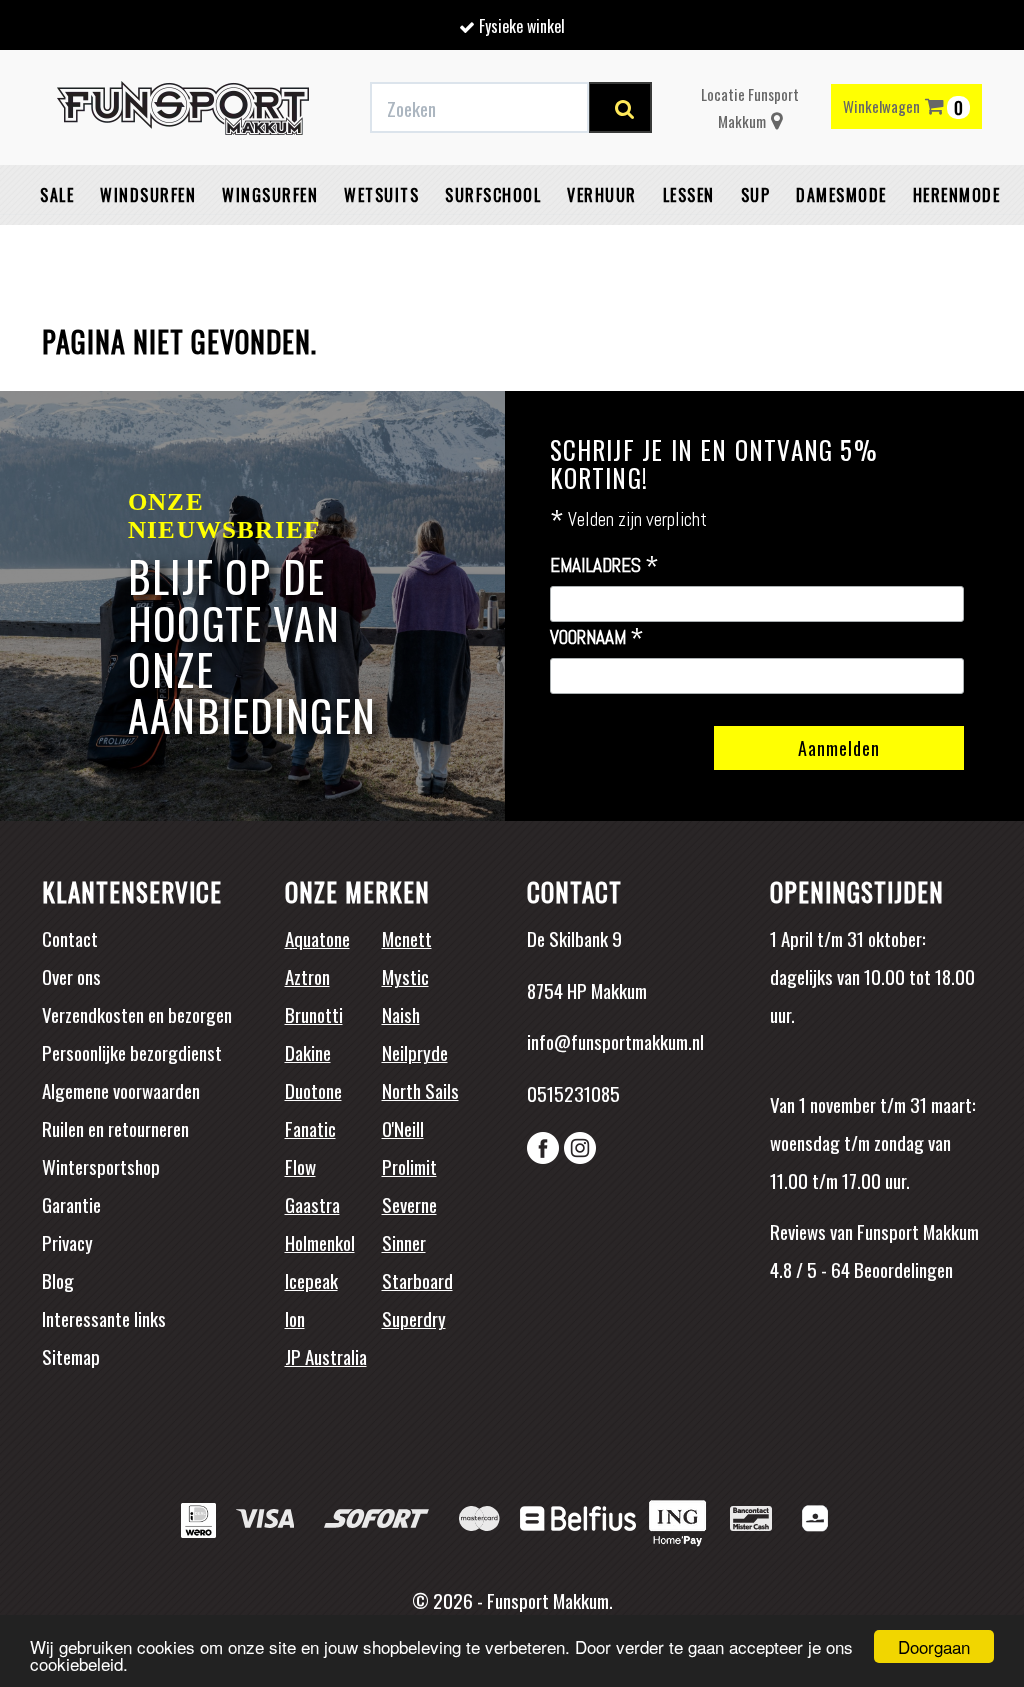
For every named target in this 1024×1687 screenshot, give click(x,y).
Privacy (67, 1242)
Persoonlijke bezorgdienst (132, 1052)
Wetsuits (381, 195)
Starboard (417, 1280)
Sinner (404, 1242)
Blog (58, 1280)
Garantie (71, 1204)
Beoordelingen (901, 1269)
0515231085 (573, 1093)
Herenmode (957, 195)
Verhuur (602, 195)
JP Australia (326, 1356)
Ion (295, 1318)
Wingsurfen (270, 195)
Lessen (689, 195)
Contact (70, 938)
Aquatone (317, 938)
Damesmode (841, 195)
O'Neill (403, 1128)
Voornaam (597, 638)
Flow (300, 1166)
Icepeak (311, 1280)
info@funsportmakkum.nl (615, 1041)
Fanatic (310, 1128)
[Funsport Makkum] (183, 108)
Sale (57, 195)
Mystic (405, 976)
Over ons (71, 976)
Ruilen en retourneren (115, 1128)
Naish (401, 1014)
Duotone (313, 1090)
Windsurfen (148, 195)
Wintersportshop (101, 1166)
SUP (756, 195)
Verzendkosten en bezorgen (137, 1014)
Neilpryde (415, 1052)
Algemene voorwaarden (121, 1090)
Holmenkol (320, 1242)
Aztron (307, 976)
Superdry (414, 1318)
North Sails (420, 1090)
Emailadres (604, 566)
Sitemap (71, 1356)
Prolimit (409, 1166)
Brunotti (314, 1014)
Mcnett (407, 938)
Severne (409, 1204)
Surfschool (493, 195)
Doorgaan (934, 1646)
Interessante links (104, 1318)
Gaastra (312, 1204)
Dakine (308, 1052)
